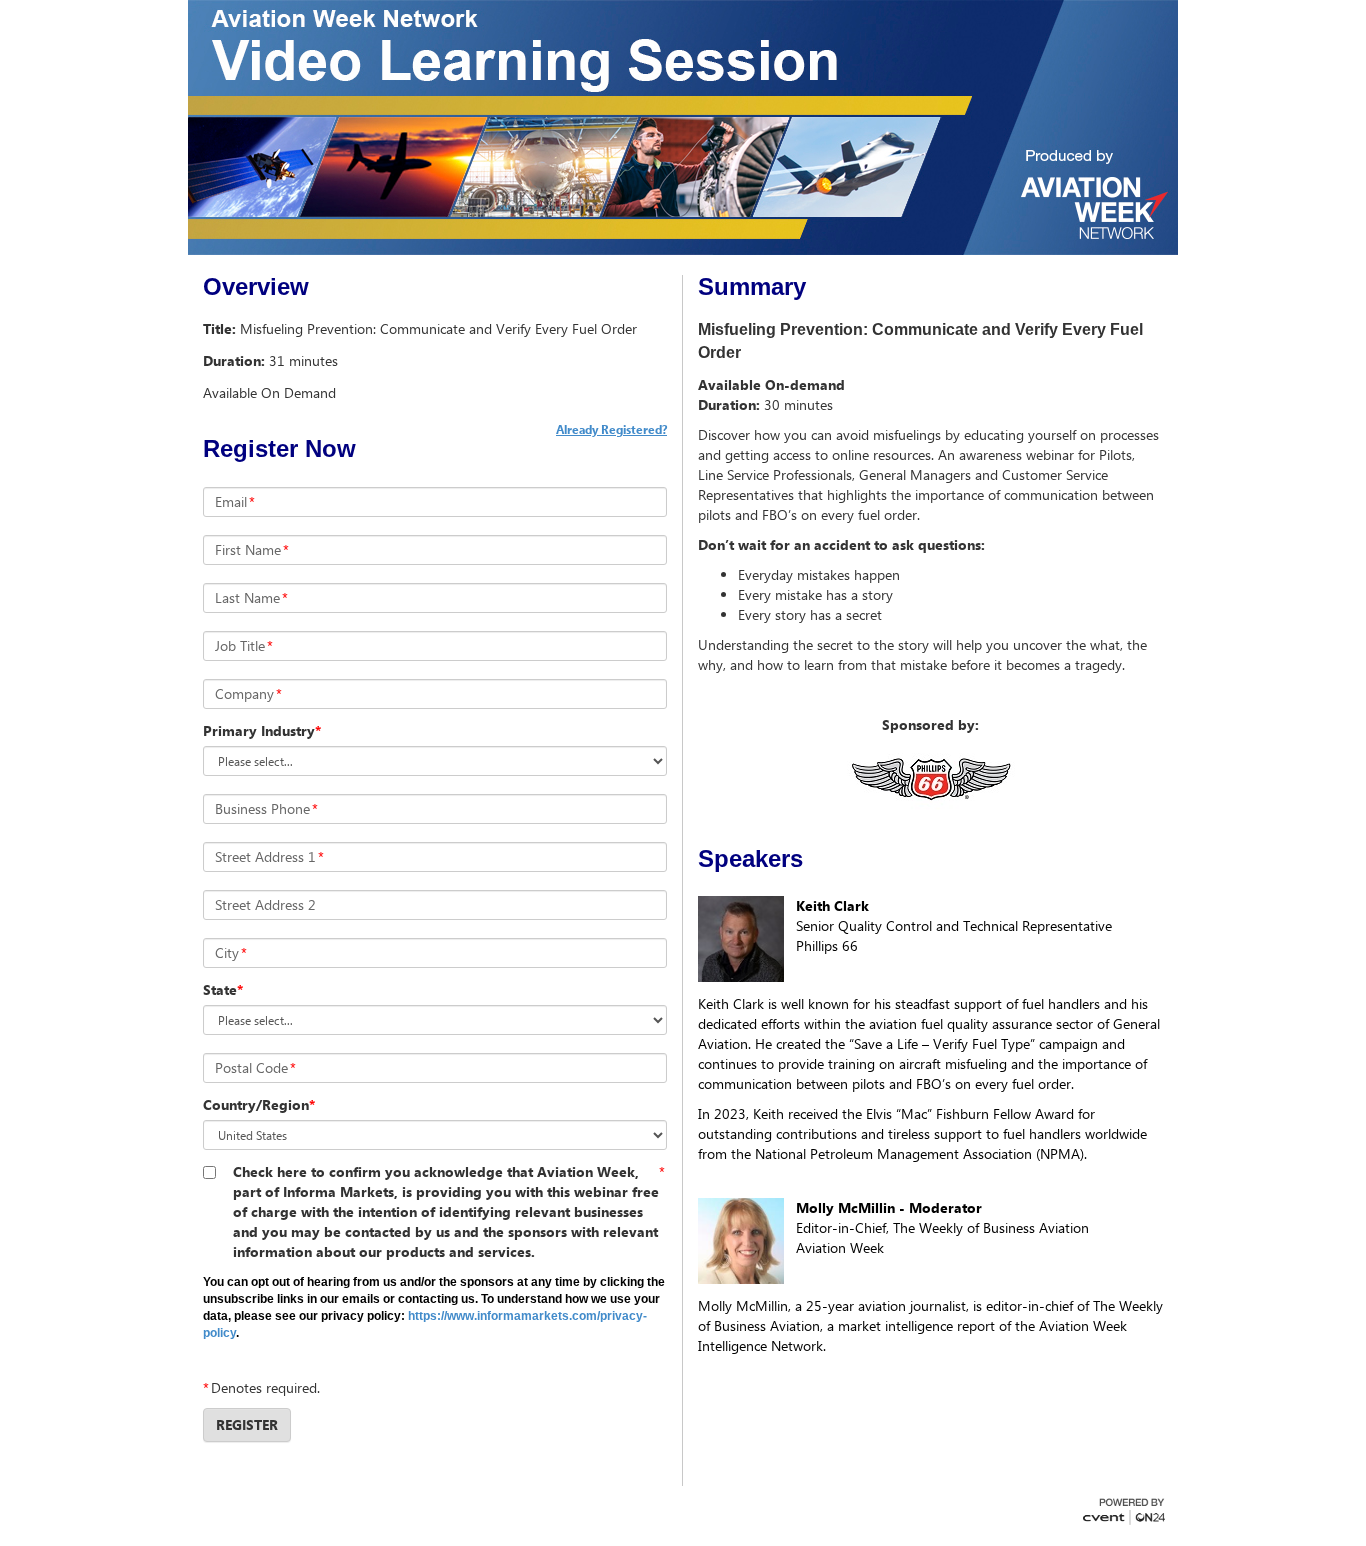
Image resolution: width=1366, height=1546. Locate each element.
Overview (256, 287)
